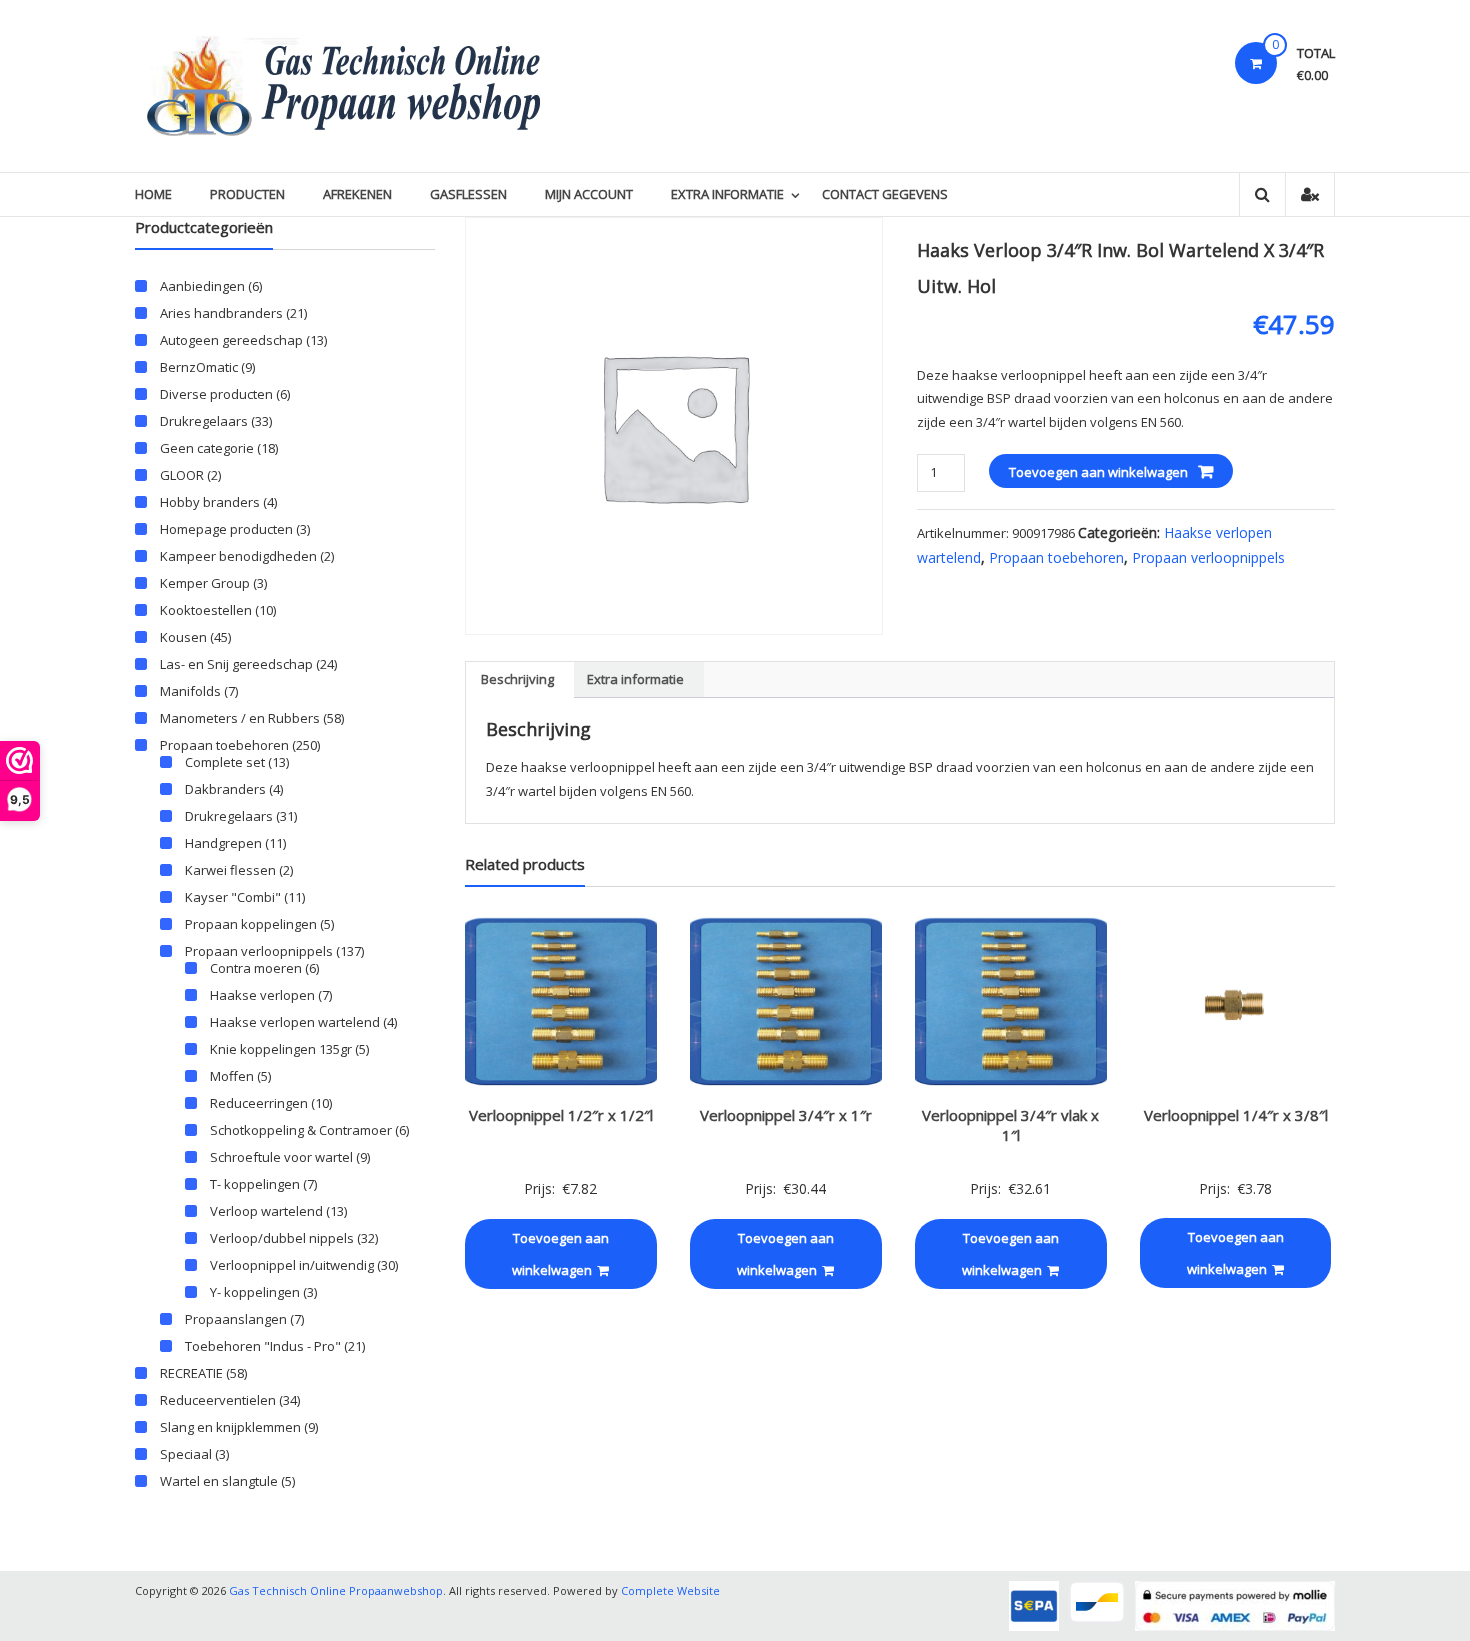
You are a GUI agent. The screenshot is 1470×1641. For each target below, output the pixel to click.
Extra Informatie (727, 194)
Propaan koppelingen (251, 924)
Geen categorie (207, 448)
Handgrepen (223, 843)
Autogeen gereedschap (231, 340)
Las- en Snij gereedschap (236, 664)
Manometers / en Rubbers (240, 718)
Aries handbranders (221, 313)
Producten (247, 194)
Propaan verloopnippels (1208, 557)
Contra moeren (256, 968)
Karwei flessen (230, 870)
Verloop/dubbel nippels (282, 1238)
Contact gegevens (885, 194)
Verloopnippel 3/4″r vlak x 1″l (1010, 1125)
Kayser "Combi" (233, 897)
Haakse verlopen (262, 995)
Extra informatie (635, 679)
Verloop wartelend (266, 1211)
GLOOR (182, 475)
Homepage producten (226, 529)
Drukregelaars (204, 421)
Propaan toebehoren (1056, 557)
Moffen (232, 1076)
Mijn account (589, 194)
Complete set (225, 762)
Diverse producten (216, 394)
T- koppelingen (255, 1184)
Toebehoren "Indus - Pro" (263, 1346)
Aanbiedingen (202, 286)
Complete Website (670, 1590)
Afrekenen (357, 194)
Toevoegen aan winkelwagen (1098, 472)
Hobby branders (210, 502)
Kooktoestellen (206, 610)
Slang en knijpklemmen (230, 1427)
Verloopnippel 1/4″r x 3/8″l (1236, 1115)
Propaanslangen (236, 1319)
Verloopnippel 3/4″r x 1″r (786, 1115)
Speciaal (186, 1454)
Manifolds (190, 691)
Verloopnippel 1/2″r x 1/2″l (561, 1115)
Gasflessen (468, 194)
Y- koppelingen (255, 1292)
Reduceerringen (259, 1103)
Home (153, 194)
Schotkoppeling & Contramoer (301, 1130)
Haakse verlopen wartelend (295, 1022)
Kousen (183, 637)
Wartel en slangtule (219, 1481)
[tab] (517, 680)
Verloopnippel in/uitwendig (292, 1265)
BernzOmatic (199, 367)
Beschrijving (517, 679)
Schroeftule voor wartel (281, 1157)
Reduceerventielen (218, 1400)
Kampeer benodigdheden (238, 556)
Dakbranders (225, 789)
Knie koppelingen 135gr (281, 1049)
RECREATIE (191, 1373)
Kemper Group (205, 583)
